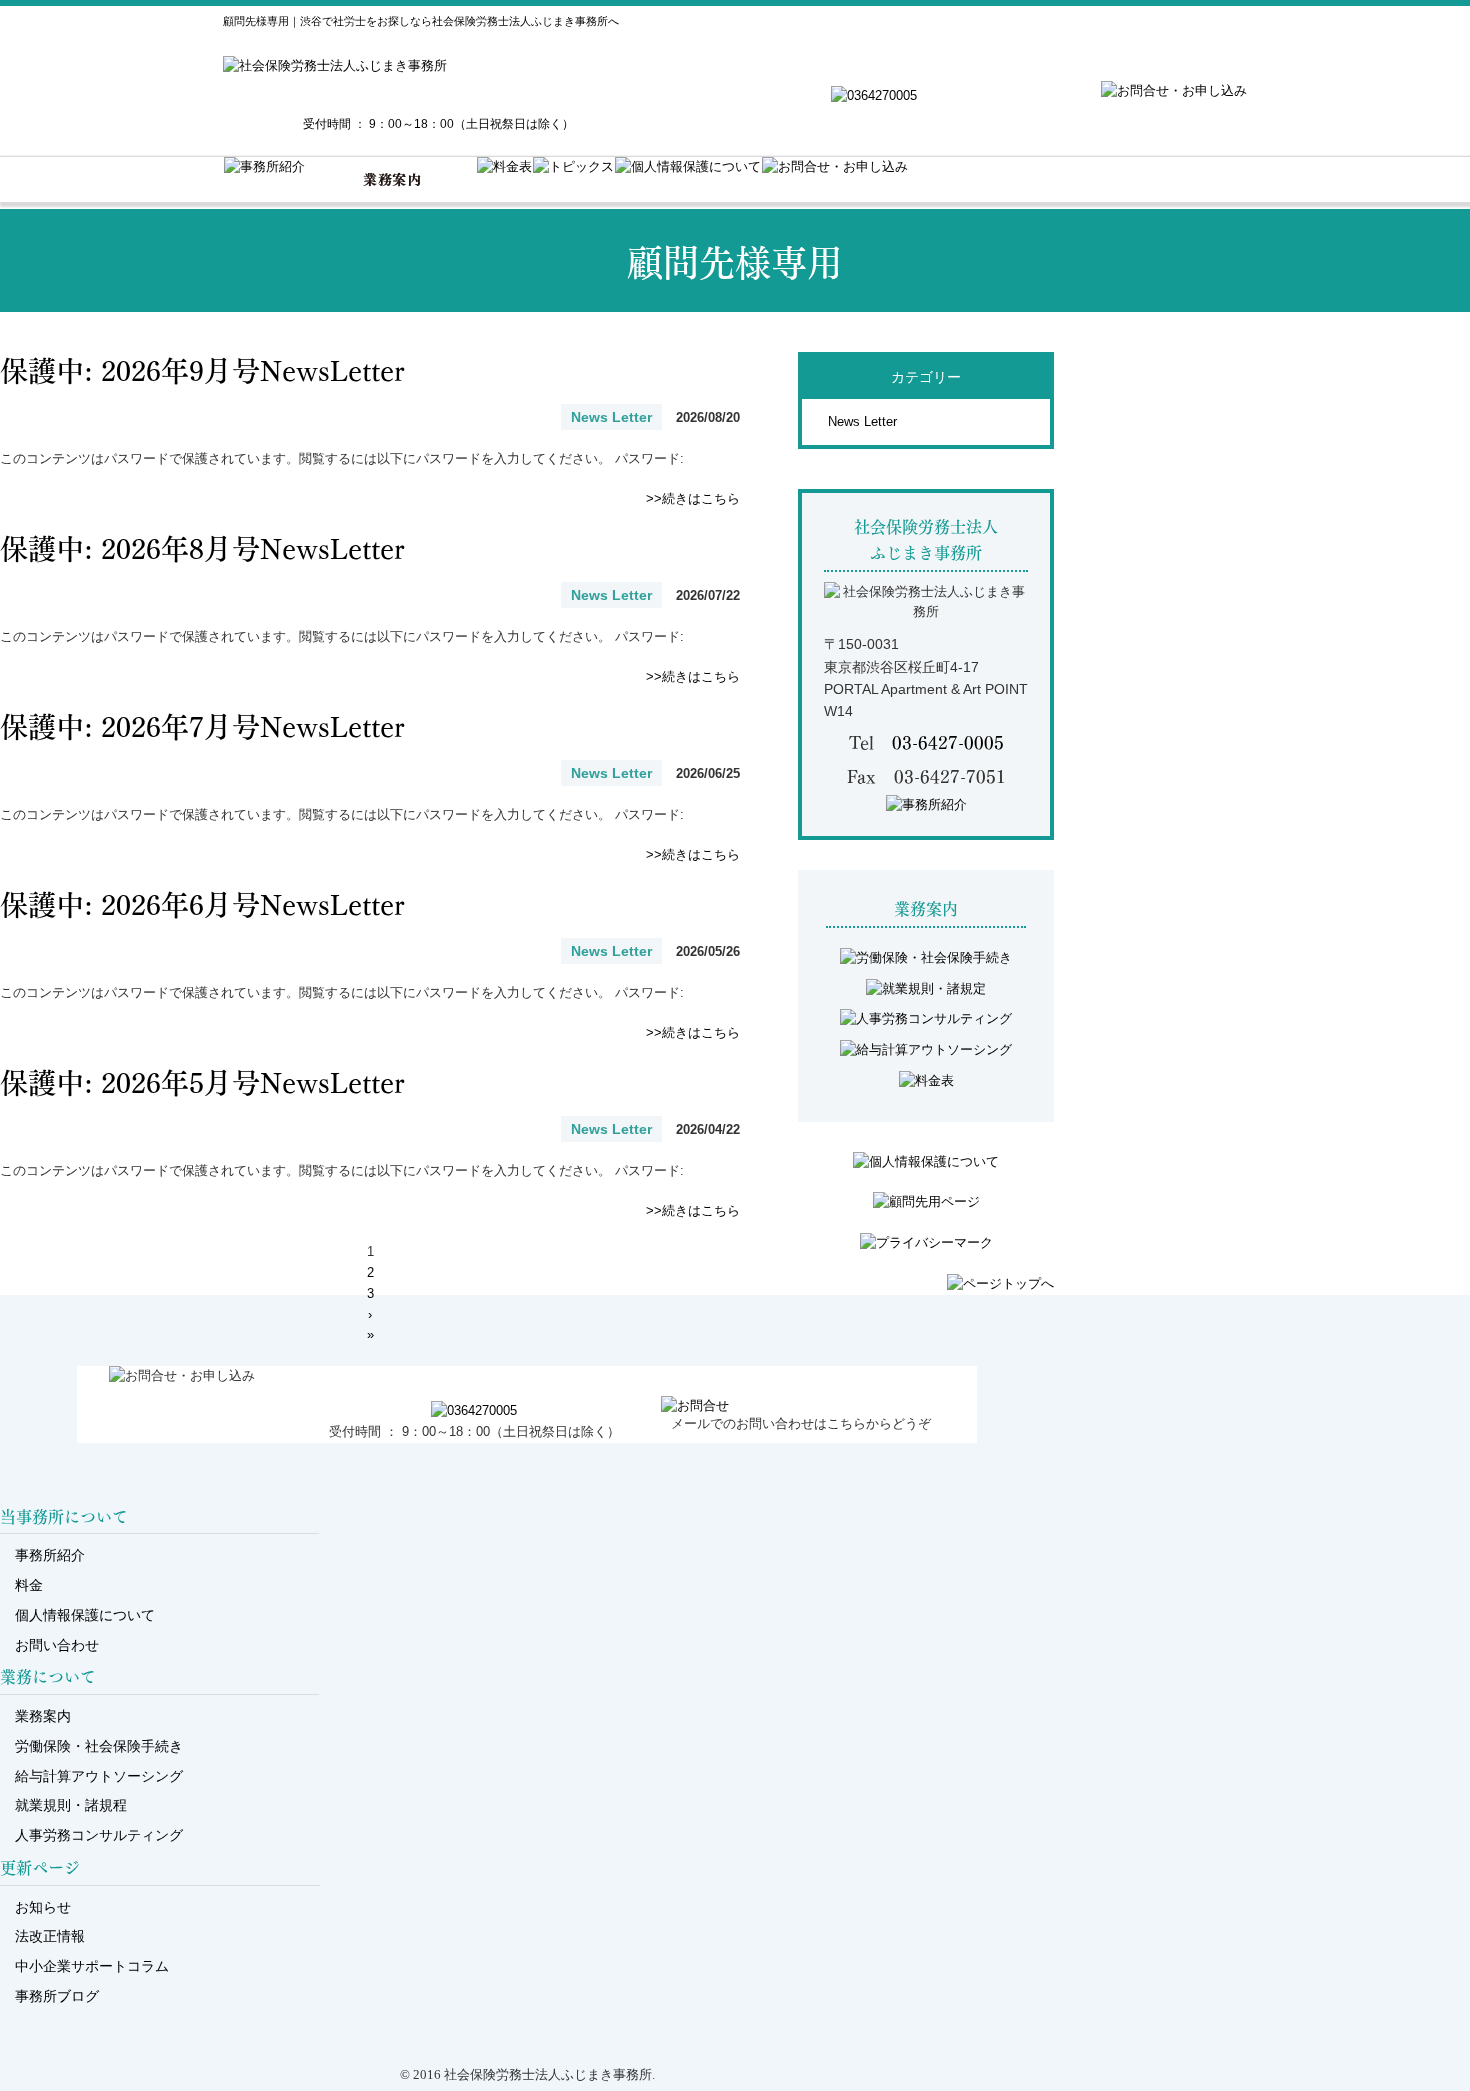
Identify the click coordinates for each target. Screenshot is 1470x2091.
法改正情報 (50, 1936)
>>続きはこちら (693, 498)
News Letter (862, 421)
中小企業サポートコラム (92, 1966)
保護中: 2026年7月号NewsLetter (216, 724)
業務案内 (43, 1716)
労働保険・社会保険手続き (99, 1746)
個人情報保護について (85, 1615)
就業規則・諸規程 (71, 1805)
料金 (29, 1585)
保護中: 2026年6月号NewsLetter (216, 902)
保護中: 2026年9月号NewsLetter (216, 368)
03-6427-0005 (948, 741)
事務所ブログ (57, 1996)
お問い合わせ (57, 1645)
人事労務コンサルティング (99, 1835)
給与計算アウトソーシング (99, 1776)
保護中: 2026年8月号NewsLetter (216, 546)
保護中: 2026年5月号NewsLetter (216, 1080)
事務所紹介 (50, 1555)
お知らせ (43, 1907)
